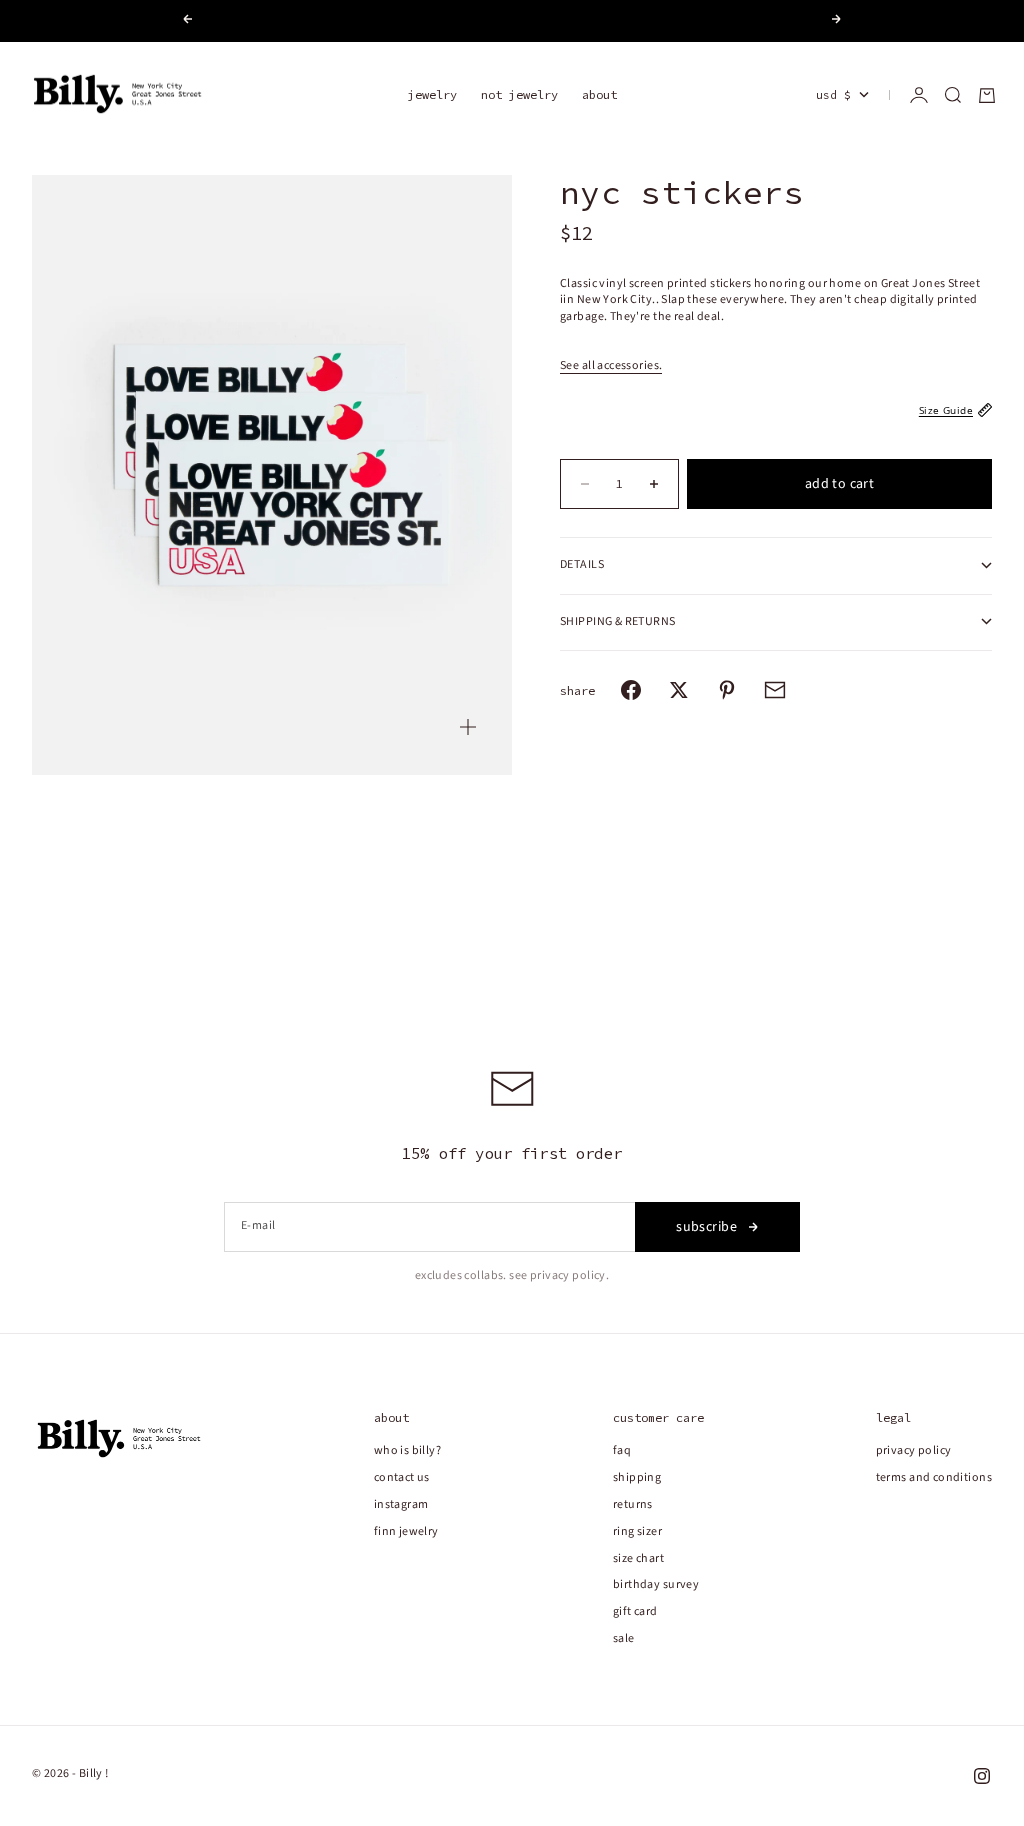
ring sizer (637, 1531)
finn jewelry (406, 1531)
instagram (401, 1504)
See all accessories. (611, 365)
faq (622, 1450)
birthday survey (656, 1584)
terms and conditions (934, 1477)
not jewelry (519, 94)
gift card (635, 1611)
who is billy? (407, 1450)
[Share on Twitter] (679, 690)
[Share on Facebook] (631, 690)
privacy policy (914, 1450)
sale (624, 1638)
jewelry (432, 94)
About (599, 94)
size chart (638, 1558)
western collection (565, 22)
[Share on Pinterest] (727, 690)
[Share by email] (775, 690)
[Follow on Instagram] (982, 1776)
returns (633, 1504)
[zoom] (468, 727)
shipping (637, 1477)
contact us (402, 1477)
